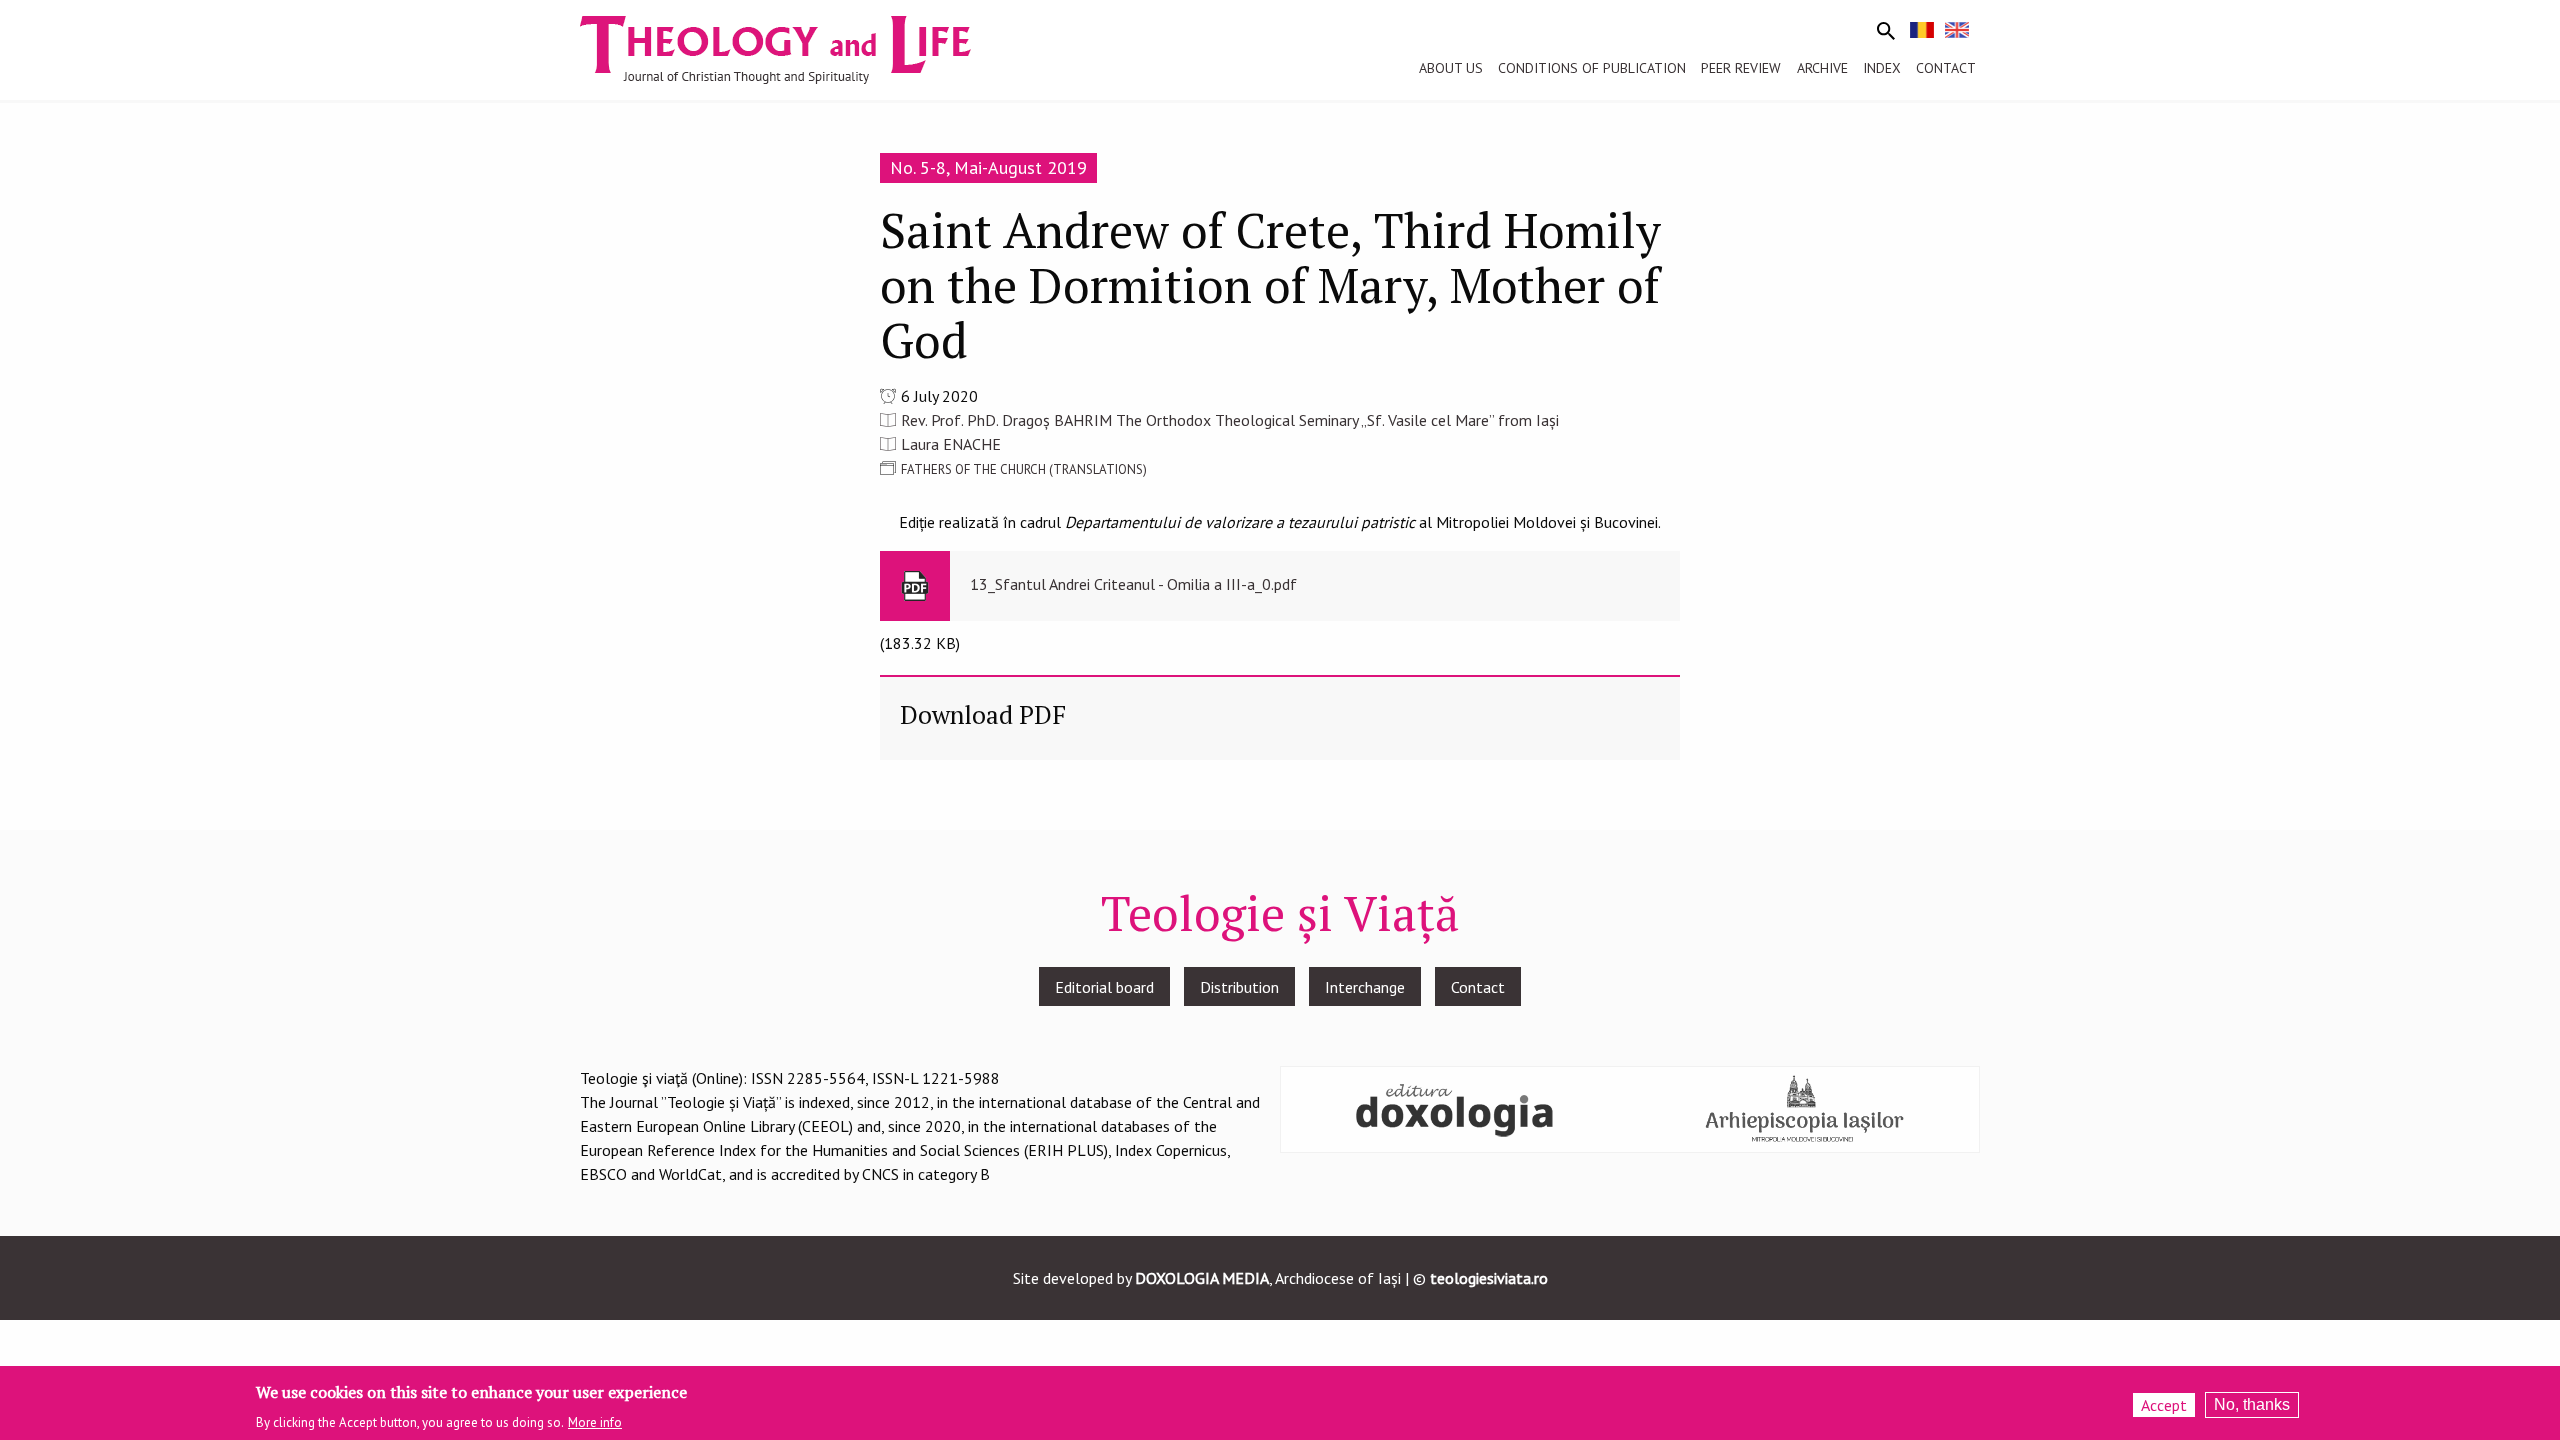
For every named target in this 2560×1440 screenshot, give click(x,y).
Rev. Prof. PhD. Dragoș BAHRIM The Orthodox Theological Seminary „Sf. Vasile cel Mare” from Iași (1230, 420)
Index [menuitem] (1882, 68)
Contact (1478, 987)
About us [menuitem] (1451, 68)
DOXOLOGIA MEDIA (1202, 1278)
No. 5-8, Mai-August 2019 (988, 167)
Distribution (1239, 987)
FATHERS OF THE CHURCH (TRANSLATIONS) (1024, 469)
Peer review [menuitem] (1741, 68)
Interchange (1365, 987)
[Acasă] (794, 48)
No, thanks (2252, 1404)
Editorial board (1104, 987)
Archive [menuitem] (1822, 68)
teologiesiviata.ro (1489, 1278)
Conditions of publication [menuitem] (1592, 68)
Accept (2164, 1405)
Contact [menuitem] (1946, 68)
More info (595, 1421)
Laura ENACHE (951, 444)
